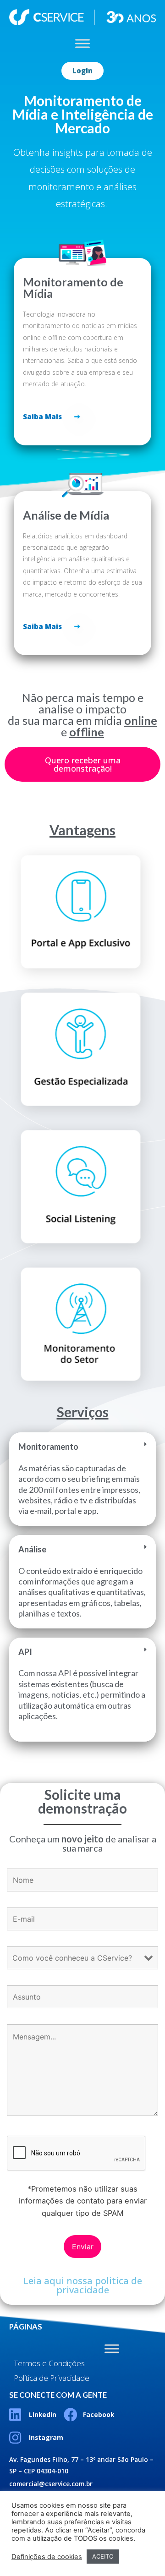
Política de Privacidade (52, 2378)
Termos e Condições (49, 2363)
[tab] (82, 1479)
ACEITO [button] (103, 2556)
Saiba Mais (42, 417)
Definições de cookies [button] (47, 2557)
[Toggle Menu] (82, 44)
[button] (82, 71)
